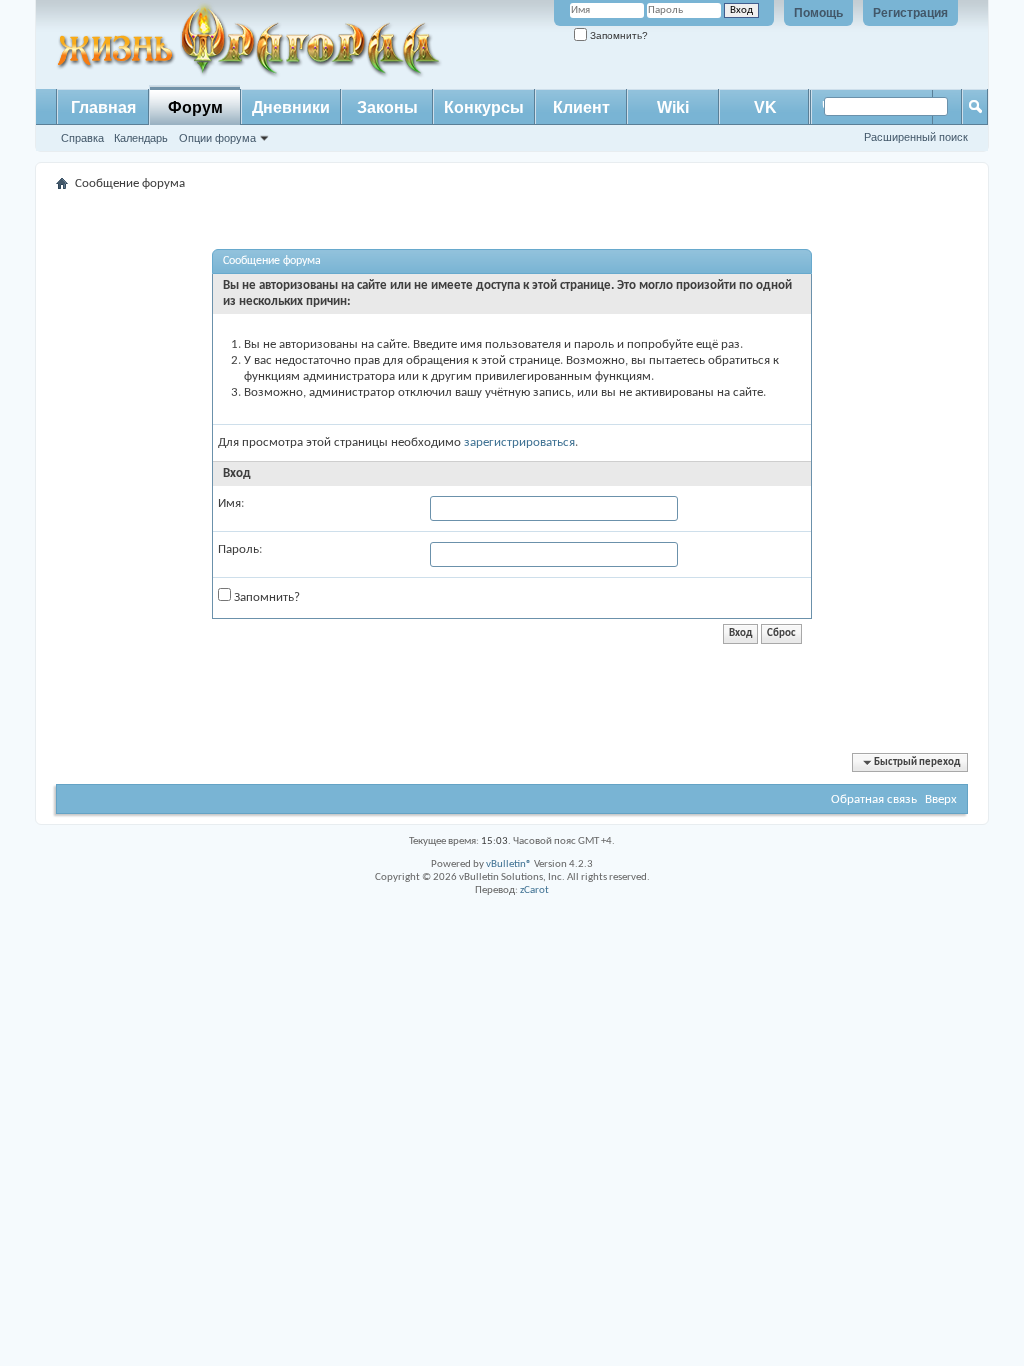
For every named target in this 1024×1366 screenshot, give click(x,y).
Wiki (673, 107)
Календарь (141, 138)
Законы (387, 107)
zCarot (534, 890)
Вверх (941, 799)
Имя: (231, 503)
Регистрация (910, 13)
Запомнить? (617, 35)
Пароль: (240, 549)
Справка (82, 138)
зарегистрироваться (519, 442)
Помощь (818, 13)
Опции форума (217, 138)
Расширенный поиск (916, 137)
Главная (103, 107)
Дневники (291, 107)
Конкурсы (484, 107)
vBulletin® (509, 864)
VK (765, 107)
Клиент (581, 107)
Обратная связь (874, 799)
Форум (195, 107)
